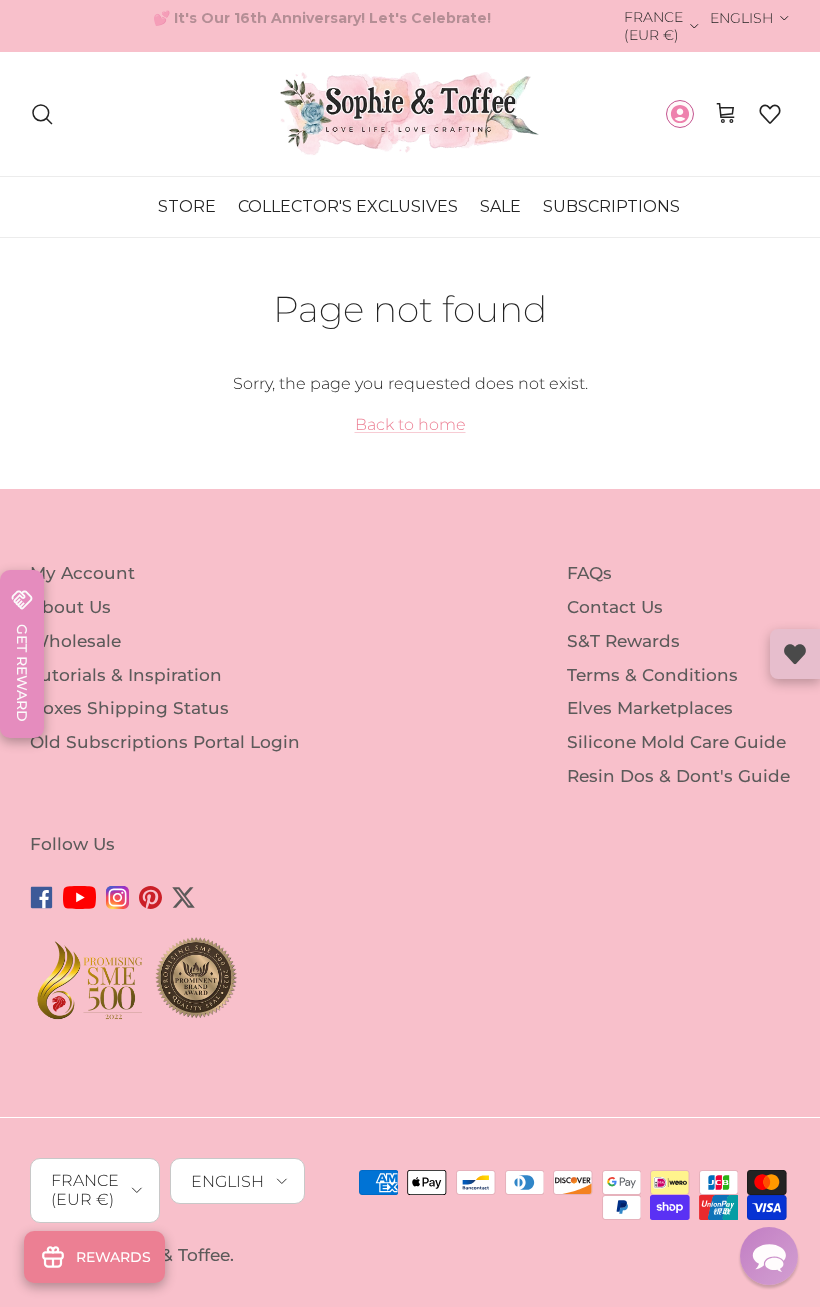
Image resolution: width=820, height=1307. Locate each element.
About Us (70, 607)
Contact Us (615, 607)
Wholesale (75, 641)
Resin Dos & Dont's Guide (678, 776)
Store (187, 206)
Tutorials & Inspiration (126, 674)
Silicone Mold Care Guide (676, 742)
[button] (770, 114)
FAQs (589, 573)
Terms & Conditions (652, 674)
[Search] (42, 114)
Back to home (410, 424)
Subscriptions (611, 206)
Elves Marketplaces (650, 708)
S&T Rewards (623, 641)
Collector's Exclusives (348, 206)
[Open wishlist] (795, 654)
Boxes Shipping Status (129, 708)
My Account (82, 573)
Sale (500, 206)
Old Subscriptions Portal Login (165, 742)
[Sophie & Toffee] (410, 113)
